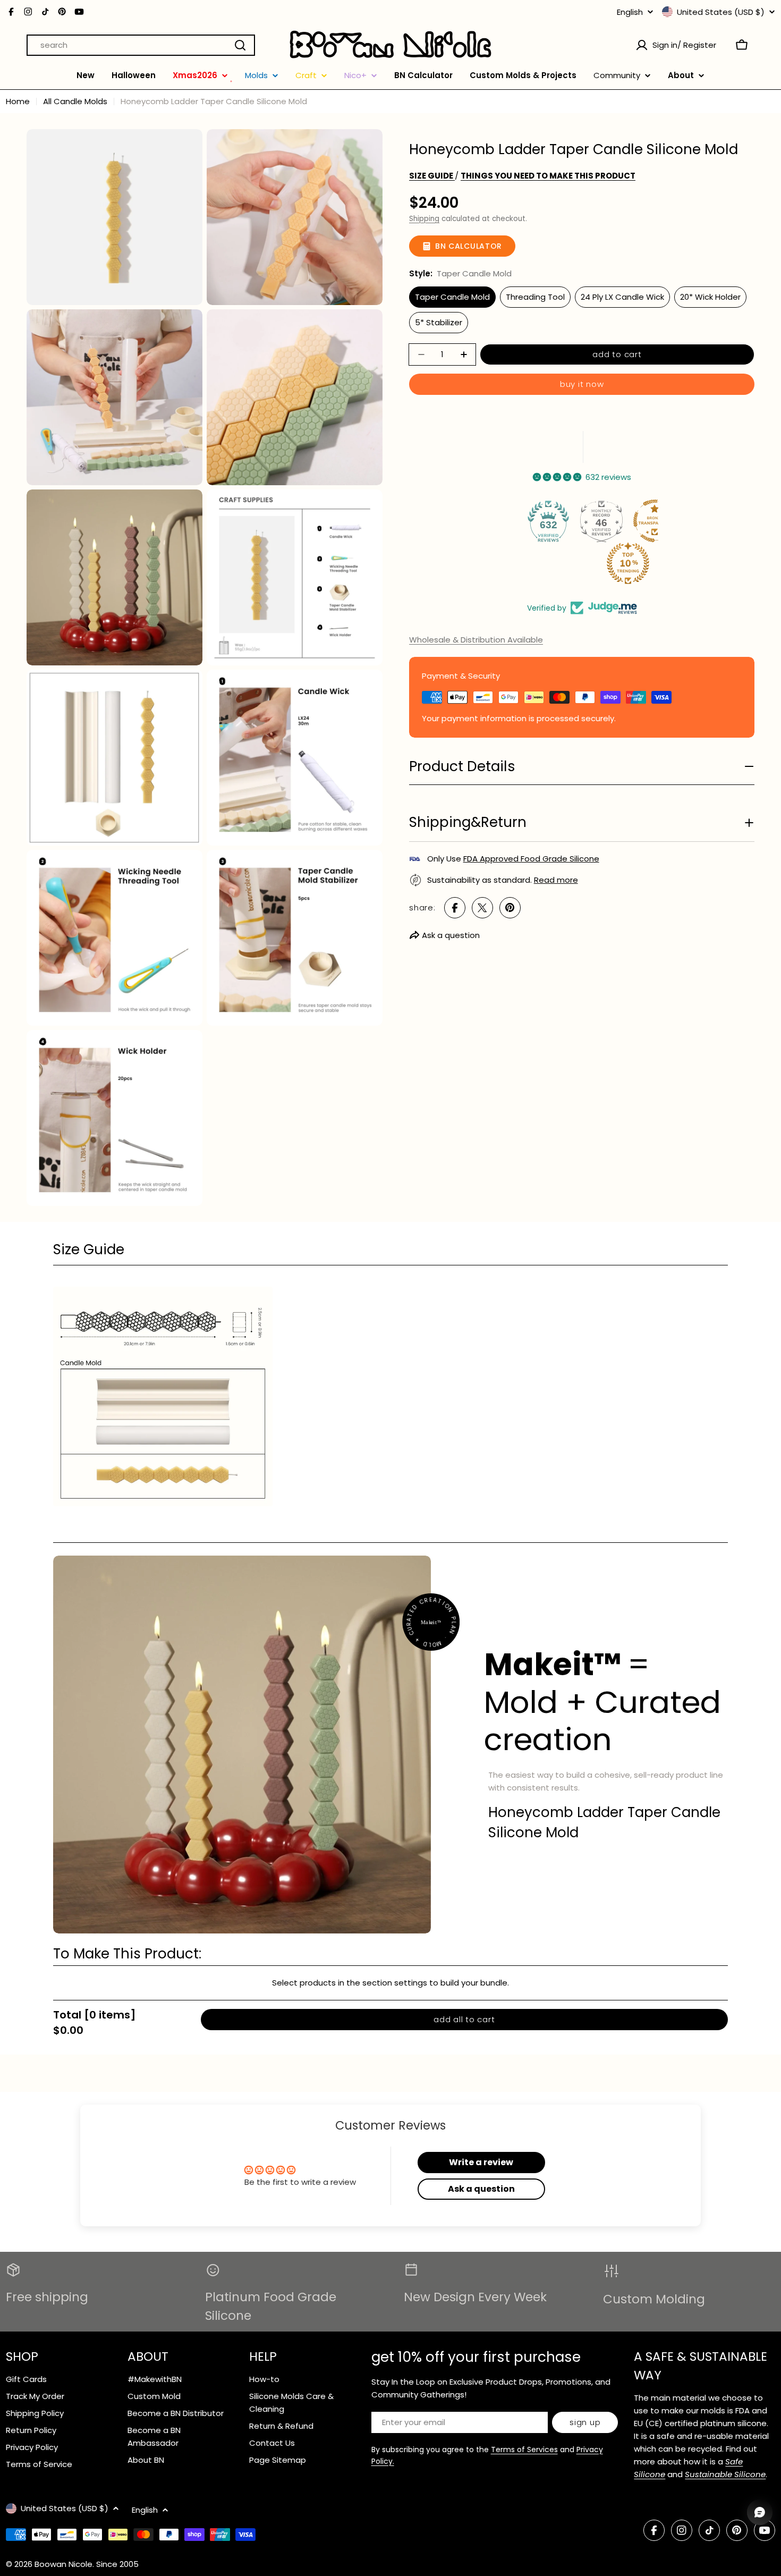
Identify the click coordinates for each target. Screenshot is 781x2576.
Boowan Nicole (63, 2564)
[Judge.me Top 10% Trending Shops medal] (632, 563)
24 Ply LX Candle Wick (622, 297)
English (630, 12)
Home (18, 101)
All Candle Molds (75, 101)
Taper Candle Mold (452, 297)
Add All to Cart (464, 2019)
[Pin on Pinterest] (510, 908)
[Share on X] (482, 908)
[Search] (240, 45)
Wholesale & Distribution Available (476, 640)
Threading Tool (535, 297)
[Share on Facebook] (455, 908)
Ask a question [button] (481, 2189)
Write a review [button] (481, 2162)
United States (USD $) (721, 12)
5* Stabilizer (439, 322)
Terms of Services (524, 2450)
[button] (390, 1250)
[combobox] (141, 45)
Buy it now (582, 384)
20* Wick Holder (710, 297)
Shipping (424, 219)
